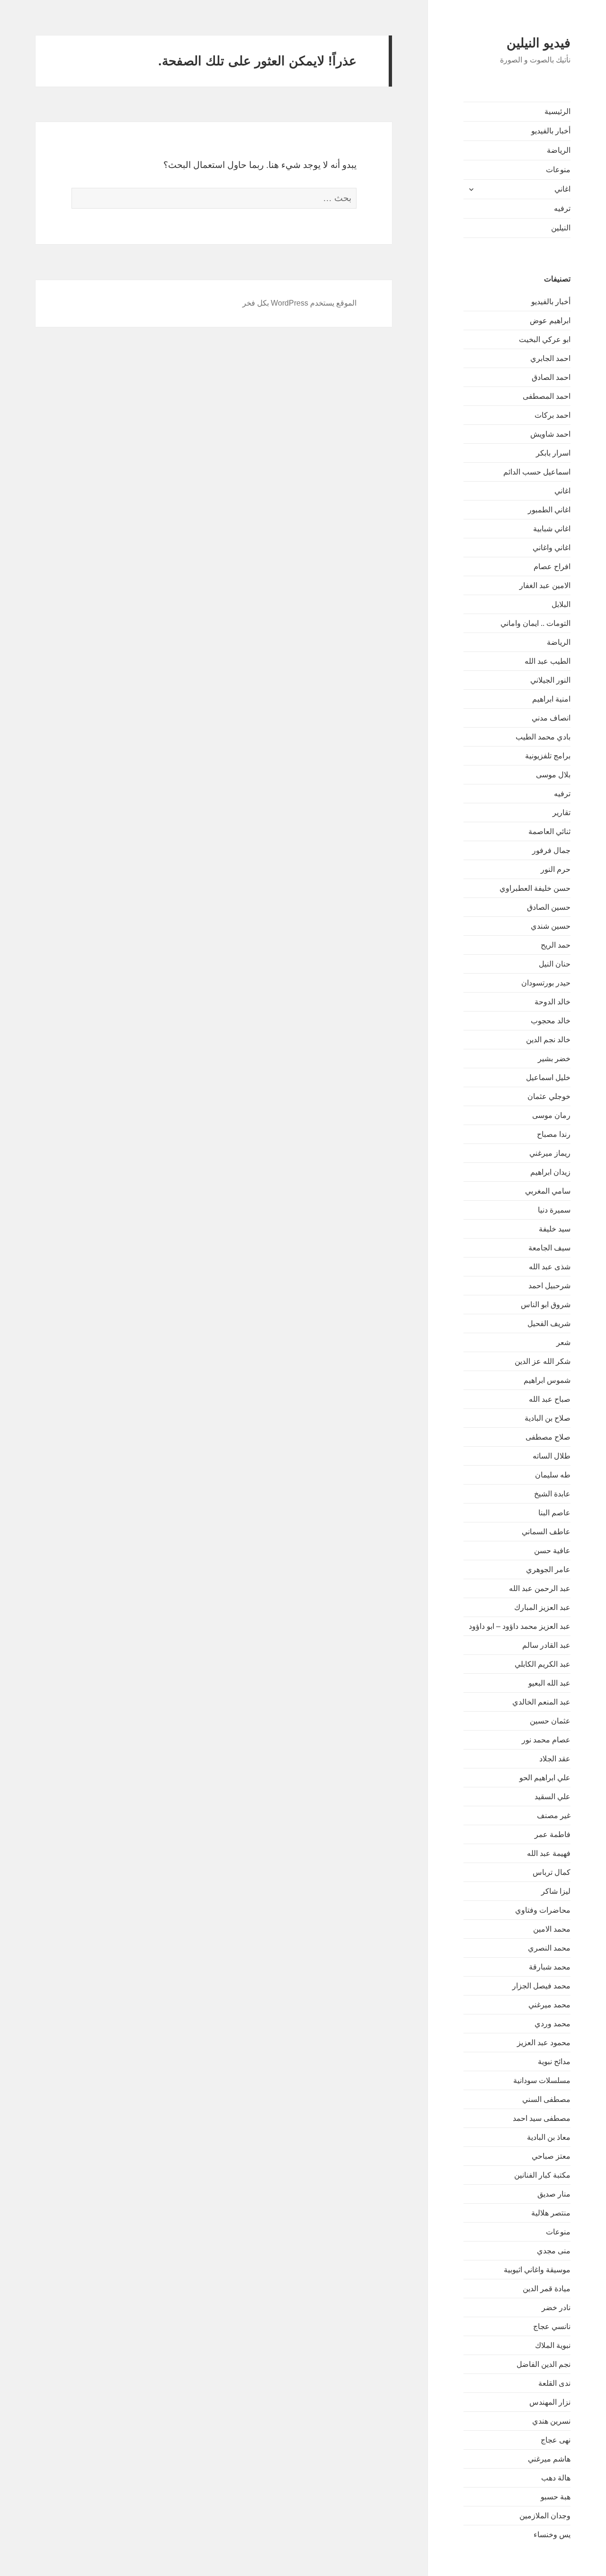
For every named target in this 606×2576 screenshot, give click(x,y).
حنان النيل (555, 964)
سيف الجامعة (549, 1248)
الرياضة (559, 150)
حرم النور (556, 869)
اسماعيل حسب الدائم (537, 472)
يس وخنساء (552, 2535)
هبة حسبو (556, 2497)
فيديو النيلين (539, 43)
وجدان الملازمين (545, 2516)
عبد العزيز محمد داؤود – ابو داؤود (520, 1626)
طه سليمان (553, 1475)
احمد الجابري (550, 358)
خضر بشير (554, 1059)
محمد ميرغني (549, 2005)
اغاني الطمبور (549, 510)
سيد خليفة (555, 1229)
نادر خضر (556, 2308)
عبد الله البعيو (549, 1683)
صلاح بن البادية (548, 1418)
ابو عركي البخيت (545, 339)
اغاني (562, 189)
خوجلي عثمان (549, 1096)
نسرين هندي (551, 2421)
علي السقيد (553, 1797)
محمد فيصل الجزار (541, 1986)
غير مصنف (554, 1816)
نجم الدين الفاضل (544, 2364)
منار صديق (554, 2194)
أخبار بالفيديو (551, 131)
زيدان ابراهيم (550, 1172)
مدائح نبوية (554, 2062)
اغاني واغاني (552, 548)
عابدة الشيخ (552, 1494)
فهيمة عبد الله (549, 1853)
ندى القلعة (554, 2383)
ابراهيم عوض (550, 321)
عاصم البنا (554, 1513)
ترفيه (562, 208)
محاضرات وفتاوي (543, 1910)
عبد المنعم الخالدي (541, 1702)
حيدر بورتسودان (546, 983)
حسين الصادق (549, 907)
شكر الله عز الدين (543, 1361)
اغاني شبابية (552, 529)
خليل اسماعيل (548, 1077)
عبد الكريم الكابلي (543, 1664)
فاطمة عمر (553, 1834)
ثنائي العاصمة (549, 831)
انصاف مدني (551, 718)
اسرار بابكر (553, 453)
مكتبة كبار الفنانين (542, 2175)
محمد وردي (553, 2024)
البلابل (561, 604)
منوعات (558, 170)
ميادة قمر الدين (547, 2289)
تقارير (561, 813)
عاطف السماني (546, 1532)
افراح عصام (552, 567)
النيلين (561, 228)
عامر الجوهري (548, 1569)
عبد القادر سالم (546, 1645)
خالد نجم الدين (548, 1040)
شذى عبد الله (550, 1267)
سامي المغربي (548, 1191)
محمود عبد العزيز (544, 2043)
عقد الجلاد (555, 1759)
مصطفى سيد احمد (542, 2118)
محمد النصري (549, 1948)
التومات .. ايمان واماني (535, 623)
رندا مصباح (554, 1134)
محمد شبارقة (550, 1967)
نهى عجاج (556, 2440)
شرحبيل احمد (549, 1286)
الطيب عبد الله (548, 661)
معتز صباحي (551, 2156)
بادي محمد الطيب (543, 737)
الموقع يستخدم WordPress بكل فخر (299, 303)
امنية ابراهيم (551, 699)
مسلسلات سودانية (542, 2080)
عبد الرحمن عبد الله (540, 1588)
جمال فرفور (551, 850)
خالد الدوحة (553, 1002)
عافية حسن (552, 1551)
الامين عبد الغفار (545, 585)
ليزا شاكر (556, 1891)
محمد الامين (552, 1929)
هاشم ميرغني (549, 2459)
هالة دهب (556, 2478)
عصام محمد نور (546, 1740)
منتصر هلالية (551, 2213)
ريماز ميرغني (550, 1153)
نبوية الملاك (553, 2345)
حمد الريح (556, 945)
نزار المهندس (550, 2402)
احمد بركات (553, 415)
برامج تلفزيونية (548, 756)
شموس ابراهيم (547, 1380)
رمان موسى (551, 1115)
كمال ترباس (552, 1872)
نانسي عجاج (552, 2326)
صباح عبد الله (550, 1399)
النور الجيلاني (550, 680)
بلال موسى (553, 775)
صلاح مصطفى (548, 1437)
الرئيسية (557, 111)
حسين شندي (551, 926)
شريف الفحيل (549, 1323)
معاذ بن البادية (549, 2137)
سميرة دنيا (554, 1210)
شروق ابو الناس (546, 1305)
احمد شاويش (550, 434)
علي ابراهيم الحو (545, 1778)
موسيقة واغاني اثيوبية (537, 2270)
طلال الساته (552, 1456)
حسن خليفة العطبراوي (535, 888)
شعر (563, 1342)
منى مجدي (554, 2251)
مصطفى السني (546, 2099)
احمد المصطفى (547, 396)
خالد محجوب (551, 1021)
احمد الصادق (551, 377)
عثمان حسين (550, 1721)
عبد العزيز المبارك (542, 1607)
